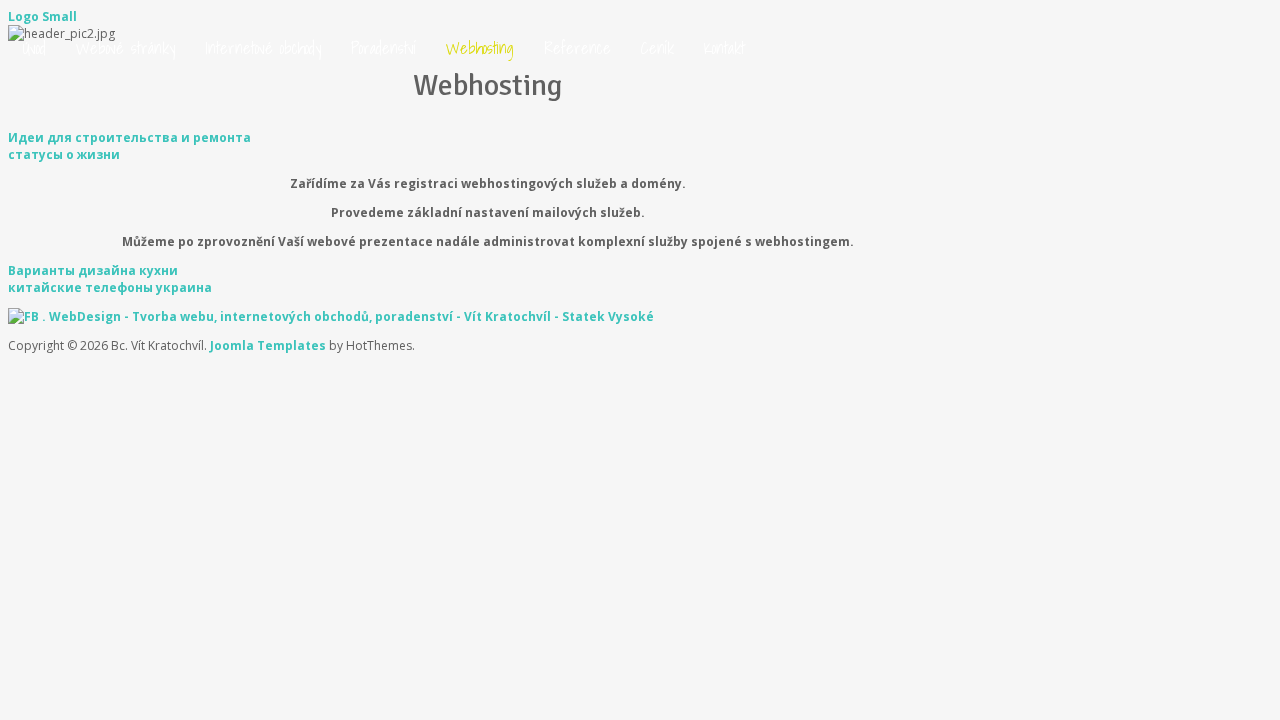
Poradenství (383, 48)
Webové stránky (125, 48)
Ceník (657, 48)
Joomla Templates (268, 345)
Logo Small (42, 16)
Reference (577, 48)
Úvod (34, 48)
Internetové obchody (263, 48)
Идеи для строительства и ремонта (129, 137)
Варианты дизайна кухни (93, 270)
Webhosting (480, 48)
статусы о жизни (64, 154)
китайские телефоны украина (110, 287)
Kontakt (724, 48)
